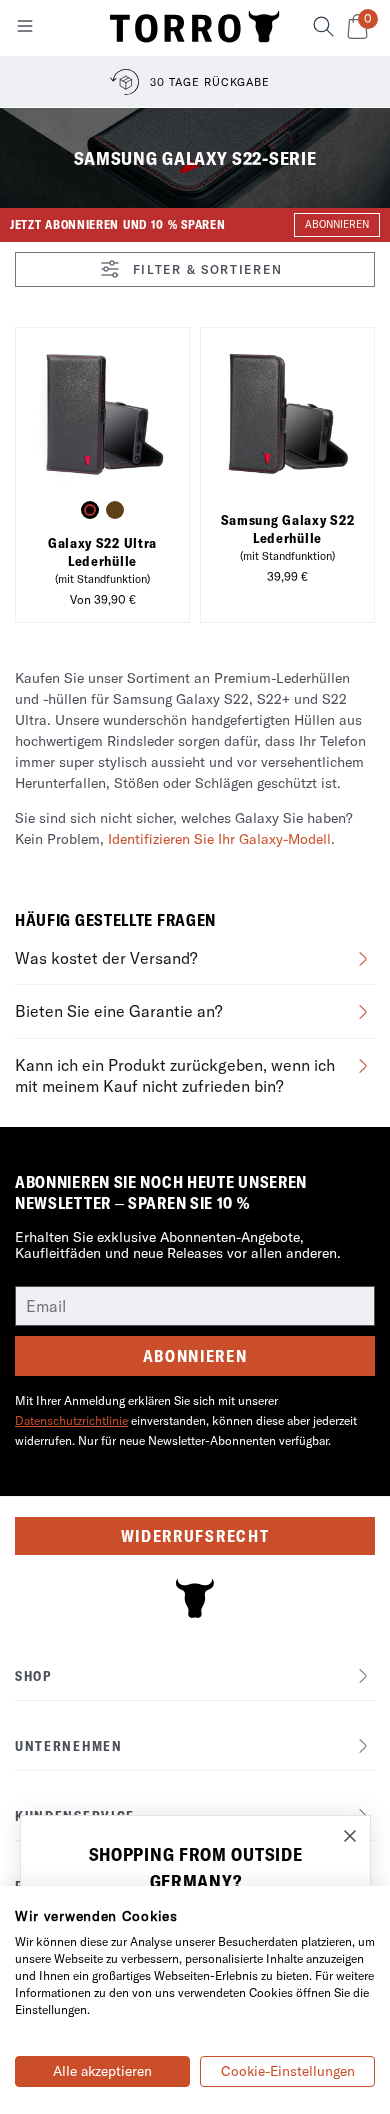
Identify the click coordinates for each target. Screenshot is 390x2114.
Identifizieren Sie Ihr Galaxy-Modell (219, 839)
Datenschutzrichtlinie (71, 1420)
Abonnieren (195, 1356)
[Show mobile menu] (25, 30)
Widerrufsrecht (195, 1536)
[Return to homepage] (195, 28)
